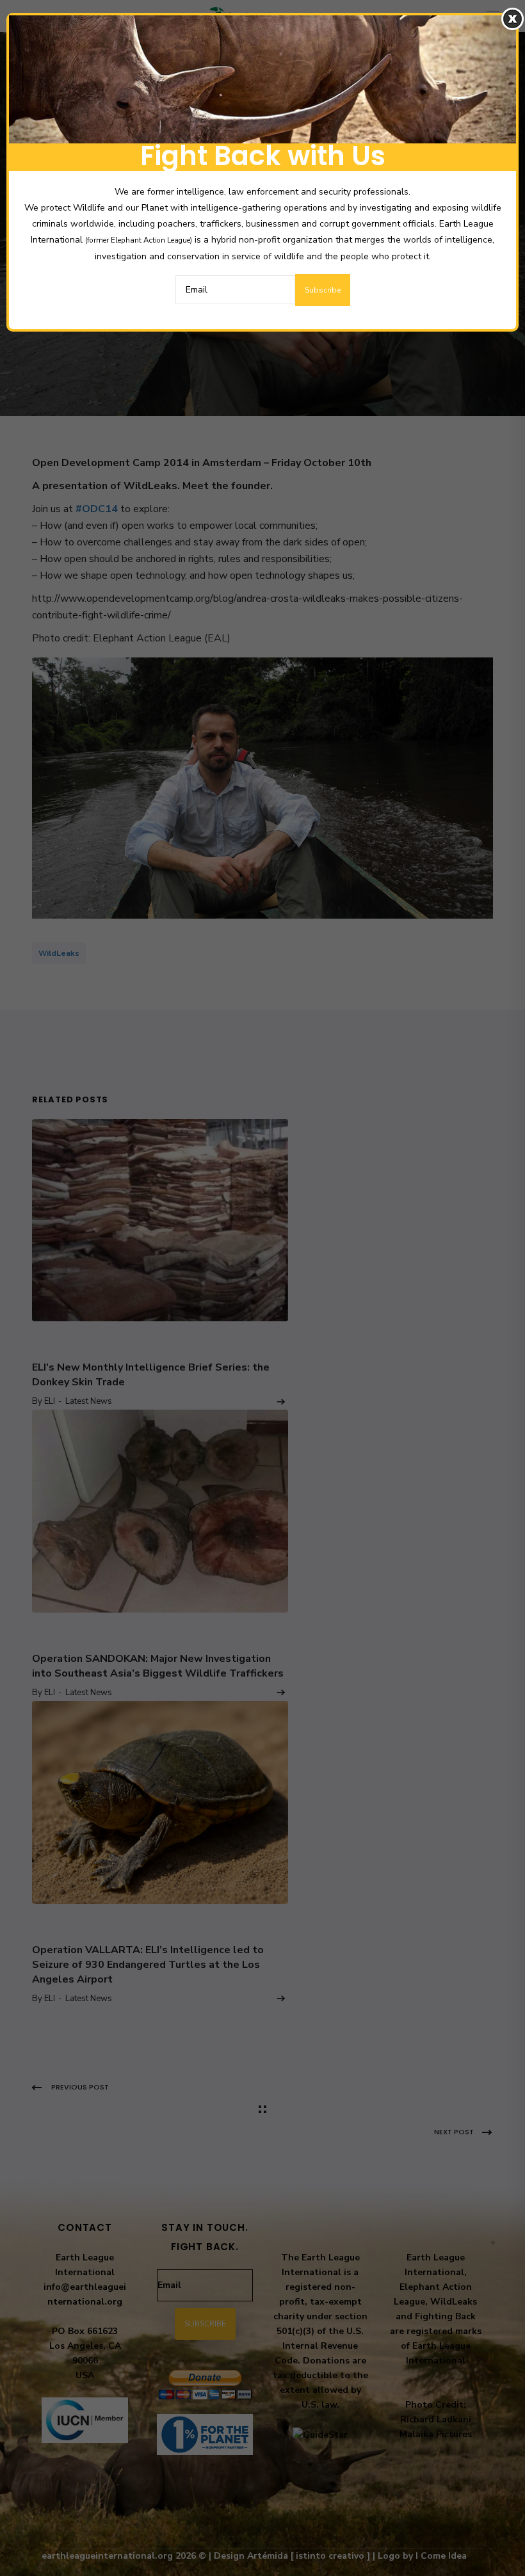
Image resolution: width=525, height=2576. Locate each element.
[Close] (513, 19)
